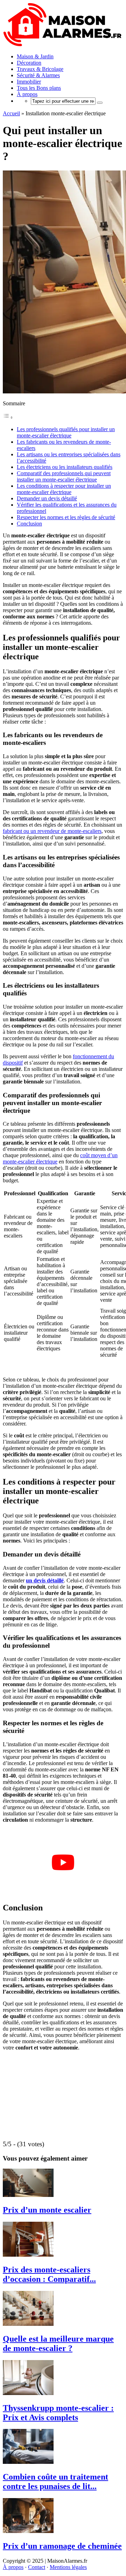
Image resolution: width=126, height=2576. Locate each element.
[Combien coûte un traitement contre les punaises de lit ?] (28, 2462)
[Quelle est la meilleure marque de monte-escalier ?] (28, 2324)
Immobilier (29, 82)
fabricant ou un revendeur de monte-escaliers (52, 831)
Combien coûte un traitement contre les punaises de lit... (55, 2481)
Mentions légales (68, 2567)
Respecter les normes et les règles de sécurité (66, 517)
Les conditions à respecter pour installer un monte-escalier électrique (64, 489)
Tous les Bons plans (39, 88)
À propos (27, 94)
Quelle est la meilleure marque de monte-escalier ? (58, 2343)
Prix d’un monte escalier (47, 2210)
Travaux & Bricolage (40, 69)
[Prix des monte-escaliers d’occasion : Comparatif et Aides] (28, 2255)
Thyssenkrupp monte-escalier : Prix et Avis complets (58, 2413)
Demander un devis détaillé (47, 498)
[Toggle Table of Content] (8, 417)
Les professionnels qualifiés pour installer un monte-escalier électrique (66, 432)
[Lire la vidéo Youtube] (63, 1862)
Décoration (29, 63)
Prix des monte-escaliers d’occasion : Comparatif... (49, 2274)
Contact (37, 2567)
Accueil (11, 113)
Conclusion (29, 524)
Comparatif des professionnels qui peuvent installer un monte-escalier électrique (64, 476)
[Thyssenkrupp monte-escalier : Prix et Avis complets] (28, 2393)
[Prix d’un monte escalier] (28, 2195)
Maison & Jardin (35, 56)
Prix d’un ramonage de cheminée (62, 2546)
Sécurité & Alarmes (38, 75)
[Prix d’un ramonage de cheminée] (28, 2531)
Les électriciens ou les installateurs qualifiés (65, 467)
